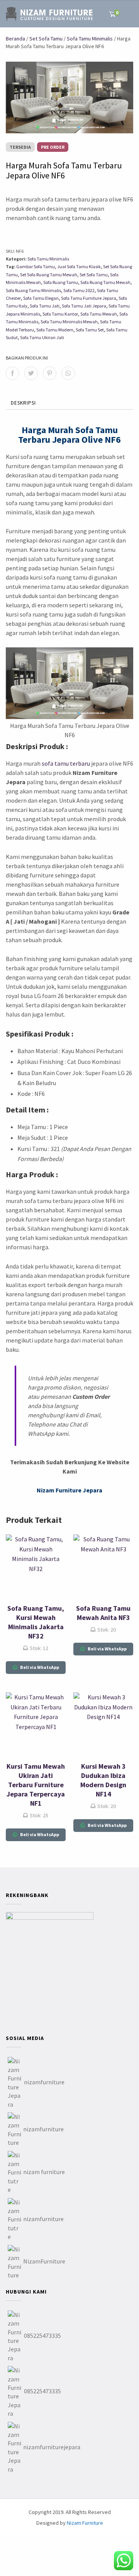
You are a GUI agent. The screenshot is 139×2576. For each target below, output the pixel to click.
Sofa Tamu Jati (45, 306)
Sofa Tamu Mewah (99, 314)
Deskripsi (23, 403)
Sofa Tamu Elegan (41, 298)
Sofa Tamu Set (90, 330)
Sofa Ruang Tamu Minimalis (33, 290)
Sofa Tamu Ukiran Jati (42, 337)
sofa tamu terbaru (66, 763)
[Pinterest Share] (50, 373)
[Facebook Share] (13, 373)
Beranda (15, 39)
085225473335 (42, 2336)
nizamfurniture (44, 2082)
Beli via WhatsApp (39, 1667)
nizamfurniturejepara (52, 2447)
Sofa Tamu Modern (55, 330)
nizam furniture (44, 2172)
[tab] (23, 403)
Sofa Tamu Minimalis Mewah (69, 322)
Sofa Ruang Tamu (61, 282)
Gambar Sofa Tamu (36, 266)
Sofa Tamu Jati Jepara (84, 306)
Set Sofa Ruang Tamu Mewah (49, 275)
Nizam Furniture (85, 2523)
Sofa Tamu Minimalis (90, 39)
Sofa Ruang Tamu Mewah (105, 282)
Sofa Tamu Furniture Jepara (89, 298)
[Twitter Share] (31, 373)
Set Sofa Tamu (46, 39)
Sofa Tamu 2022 (79, 290)
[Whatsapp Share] (68, 373)
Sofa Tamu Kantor (60, 314)
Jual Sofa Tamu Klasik (79, 266)
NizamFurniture (44, 2261)
